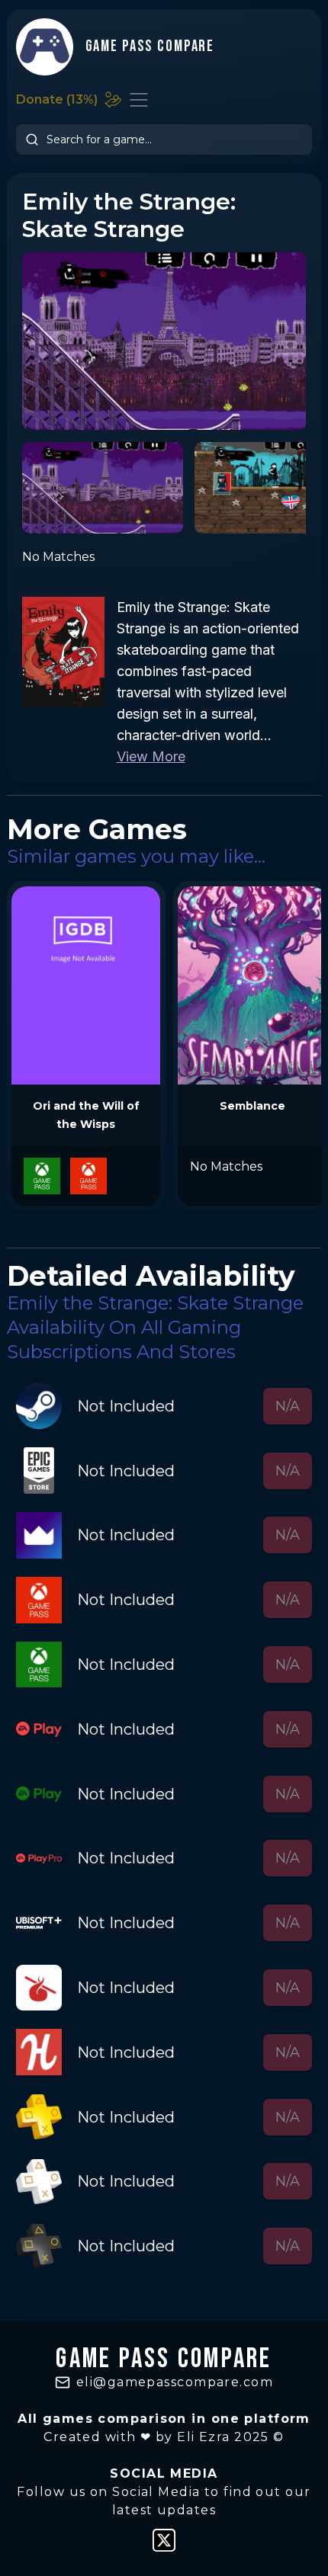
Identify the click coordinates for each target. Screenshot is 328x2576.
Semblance (252, 1106)
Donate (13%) (57, 99)
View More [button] (151, 756)
